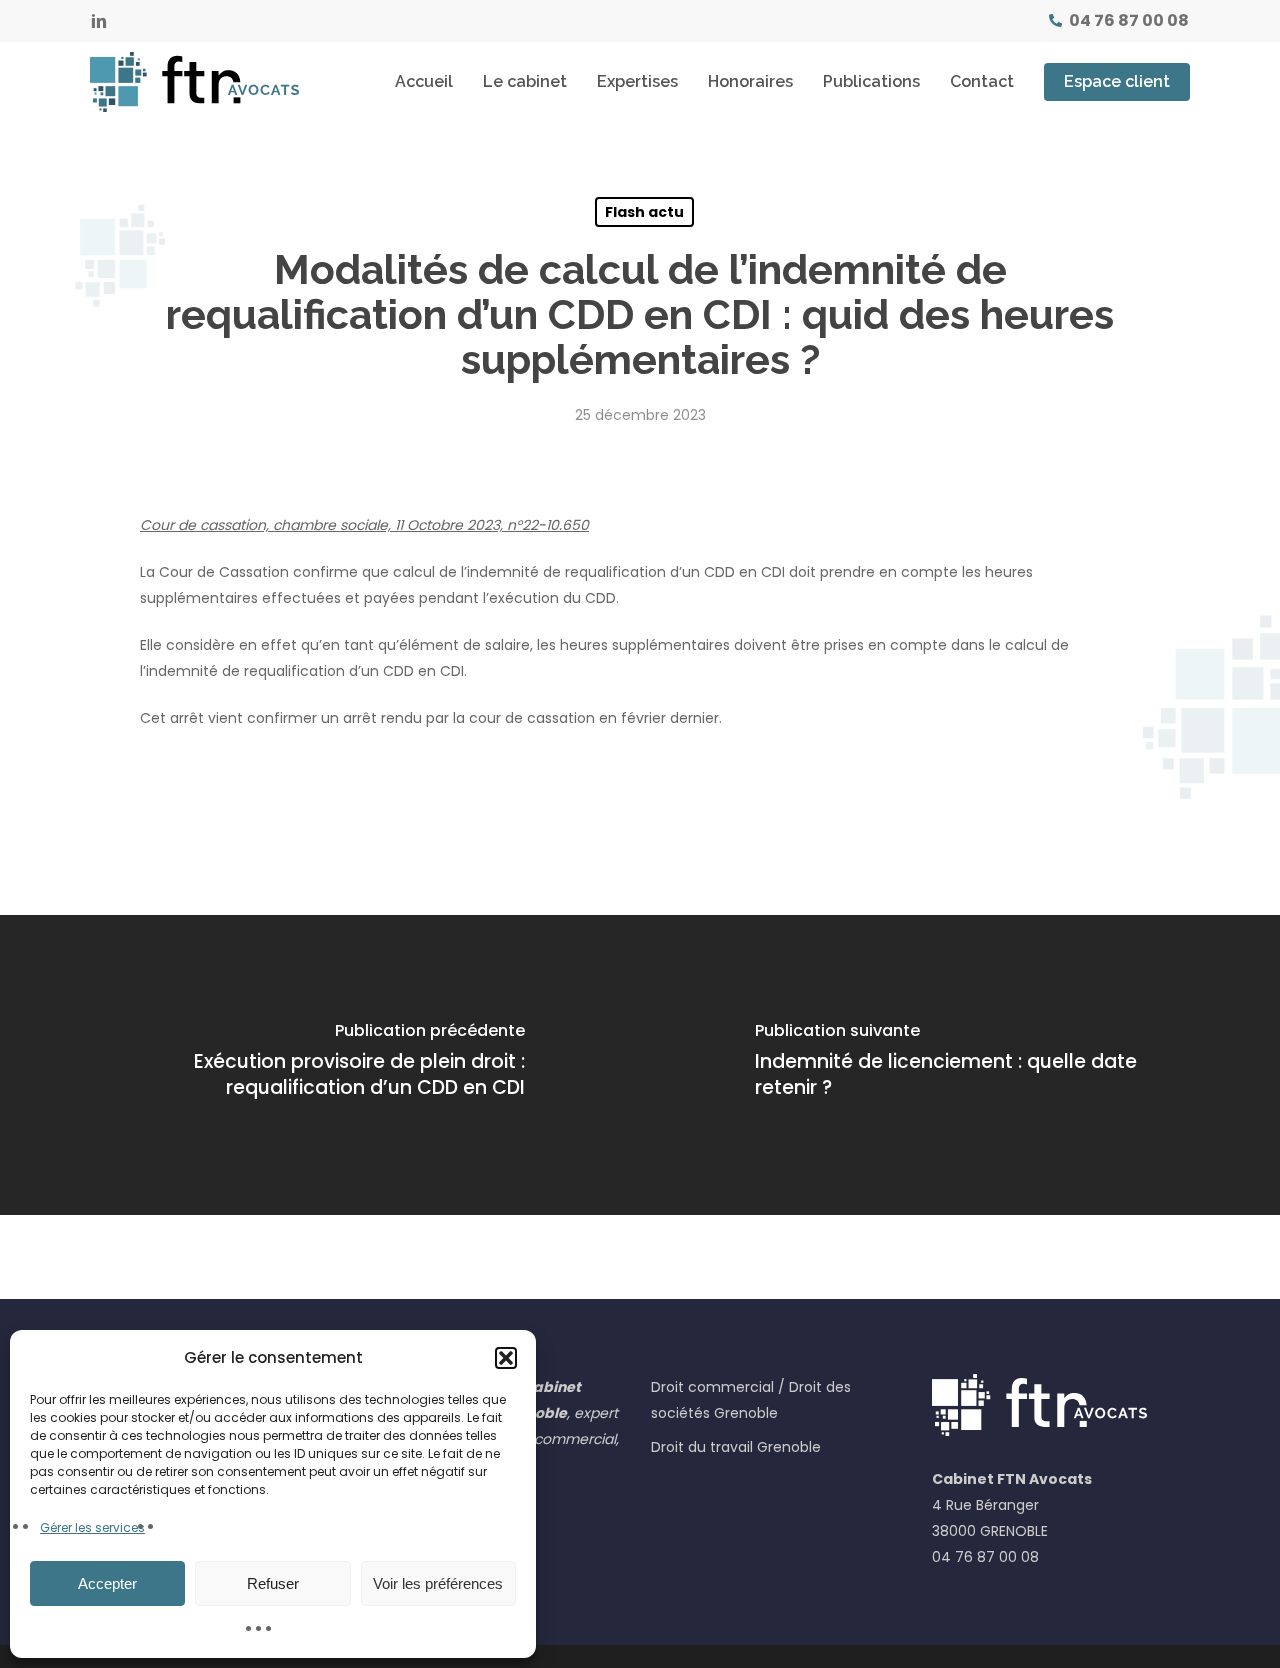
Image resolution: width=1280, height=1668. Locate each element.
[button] (506, 1358)
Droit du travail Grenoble (736, 1447)
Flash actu (644, 212)
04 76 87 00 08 (985, 1557)
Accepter (107, 1583)
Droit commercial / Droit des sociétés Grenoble (751, 1400)
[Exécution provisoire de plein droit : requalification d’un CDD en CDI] (320, 1065)
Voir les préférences (438, 1583)
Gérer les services (92, 1527)
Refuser (273, 1583)
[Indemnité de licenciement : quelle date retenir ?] (960, 1065)
